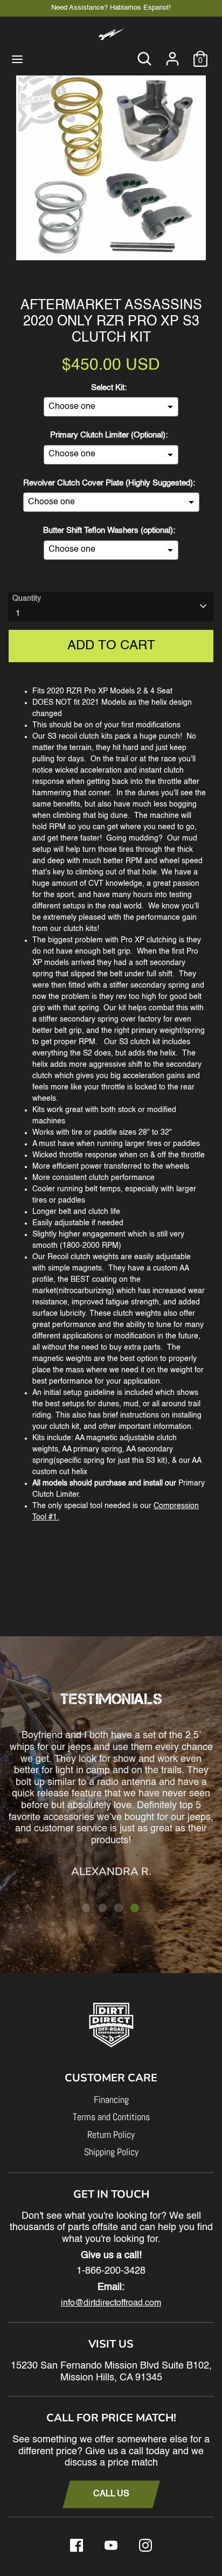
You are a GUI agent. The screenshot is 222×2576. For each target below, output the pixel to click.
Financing (111, 2099)
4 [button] (135, 1908)
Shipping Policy (111, 2152)
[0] (200, 54)
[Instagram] (145, 2545)
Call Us (111, 2494)
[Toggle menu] (17, 58)
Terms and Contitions (111, 2117)
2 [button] (102, 1908)
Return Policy (111, 2134)
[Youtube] (111, 2545)
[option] (111, 167)
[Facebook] (77, 2545)
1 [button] (86, 1908)
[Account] (172, 54)
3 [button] (119, 1908)
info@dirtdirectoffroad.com (111, 2303)
